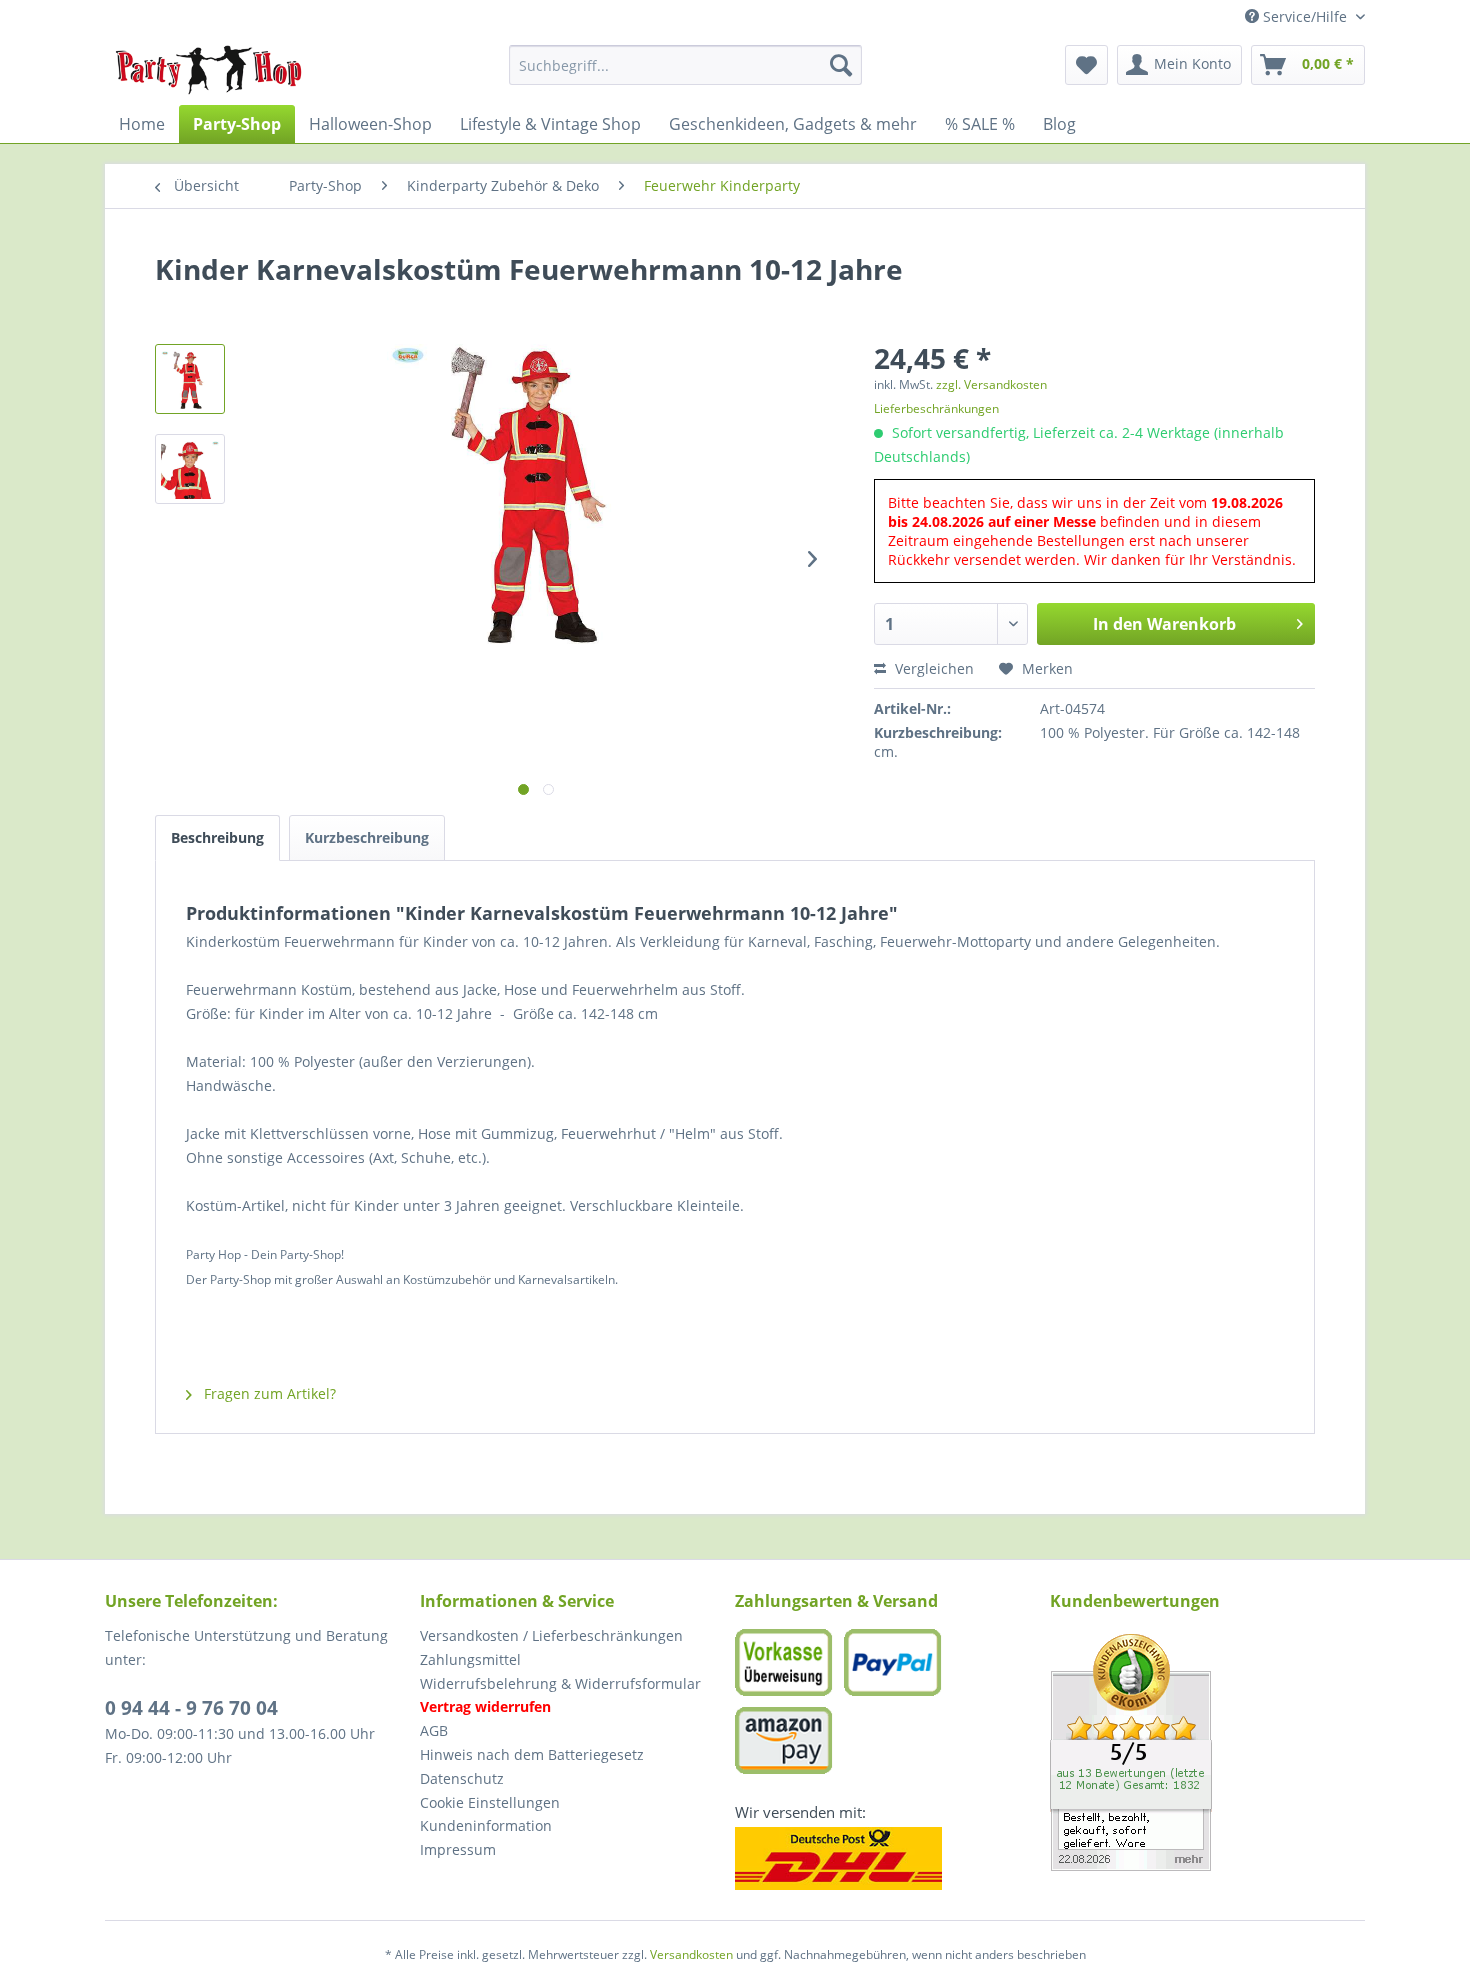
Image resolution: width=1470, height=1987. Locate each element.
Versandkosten (691, 1954)
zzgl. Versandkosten (991, 384)
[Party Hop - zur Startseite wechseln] (209, 70)
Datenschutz (462, 1778)
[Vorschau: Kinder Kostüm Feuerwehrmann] (190, 379)
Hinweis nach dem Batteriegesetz (532, 1754)
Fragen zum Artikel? (268, 1393)
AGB (434, 1730)
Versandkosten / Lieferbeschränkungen (551, 1635)
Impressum (458, 1849)
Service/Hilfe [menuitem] (1305, 16)
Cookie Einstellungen (490, 1802)
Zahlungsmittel (470, 1659)
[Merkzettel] (1086, 65)
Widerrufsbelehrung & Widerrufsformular (560, 1683)
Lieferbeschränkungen (936, 408)
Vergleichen (932, 668)
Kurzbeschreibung (367, 837)
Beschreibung (217, 837)
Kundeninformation (486, 1825)
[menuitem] (685, 65)
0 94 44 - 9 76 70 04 (191, 1708)
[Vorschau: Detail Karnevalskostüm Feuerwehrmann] (190, 469)
